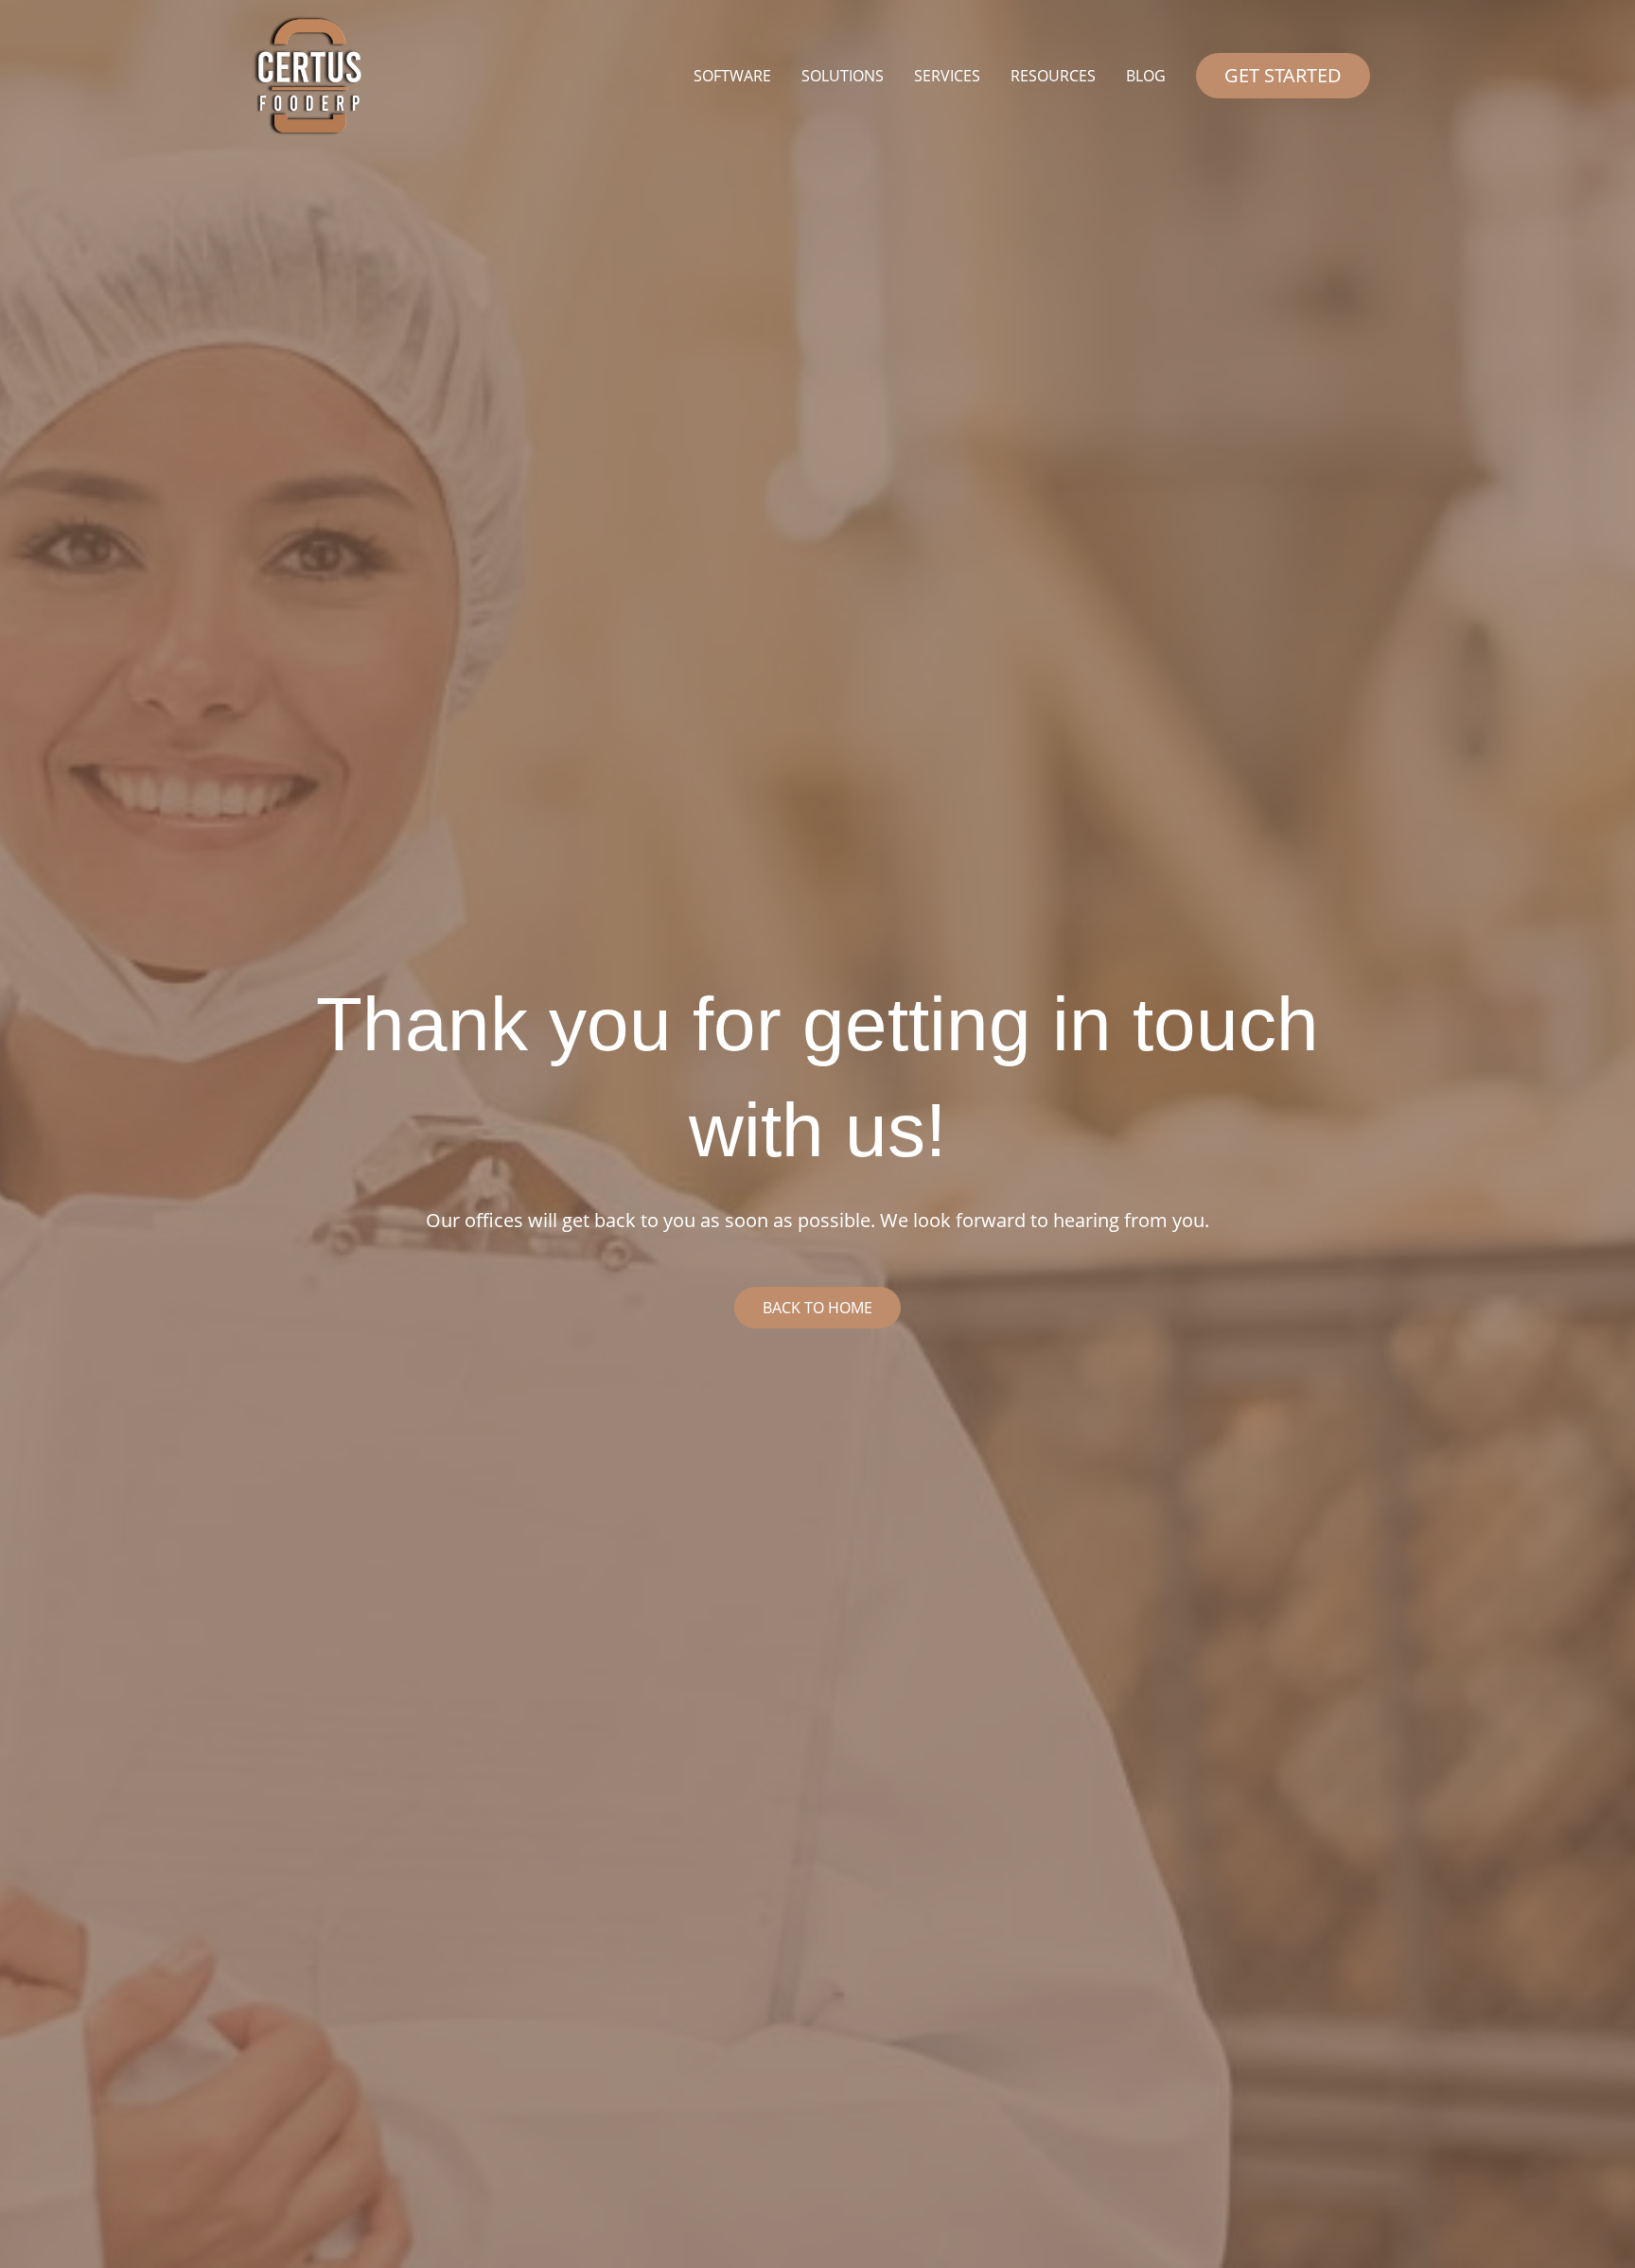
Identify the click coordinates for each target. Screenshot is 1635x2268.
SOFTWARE (732, 76)
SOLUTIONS (843, 76)
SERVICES (947, 76)
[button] (1283, 76)
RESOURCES (1053, 76)
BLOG (1146, 76)
